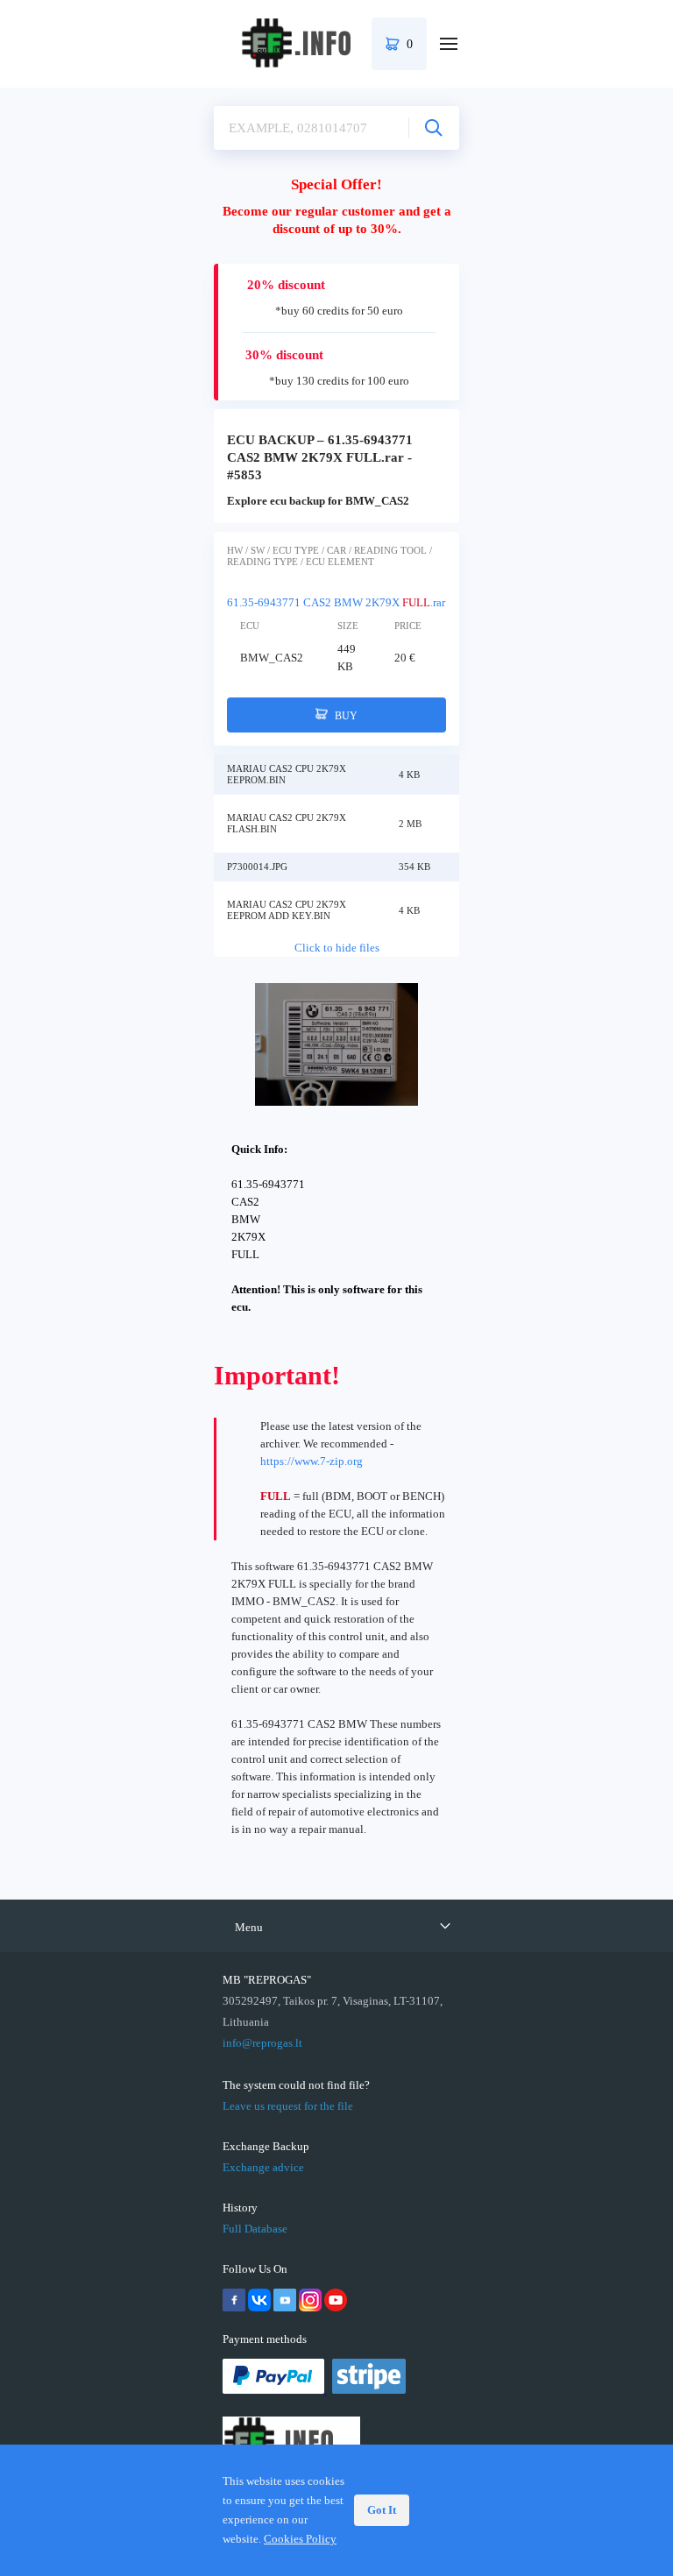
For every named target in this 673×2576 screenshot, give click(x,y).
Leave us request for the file (288, 2106)
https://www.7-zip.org (312, 1461)
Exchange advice (263, 2167)
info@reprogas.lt (262, 2043)
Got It (382, 2510)
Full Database (255, 2229)
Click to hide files (337, 948)
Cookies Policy (300, 2539)
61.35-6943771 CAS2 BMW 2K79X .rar (336, 602)
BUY (345, 716)
